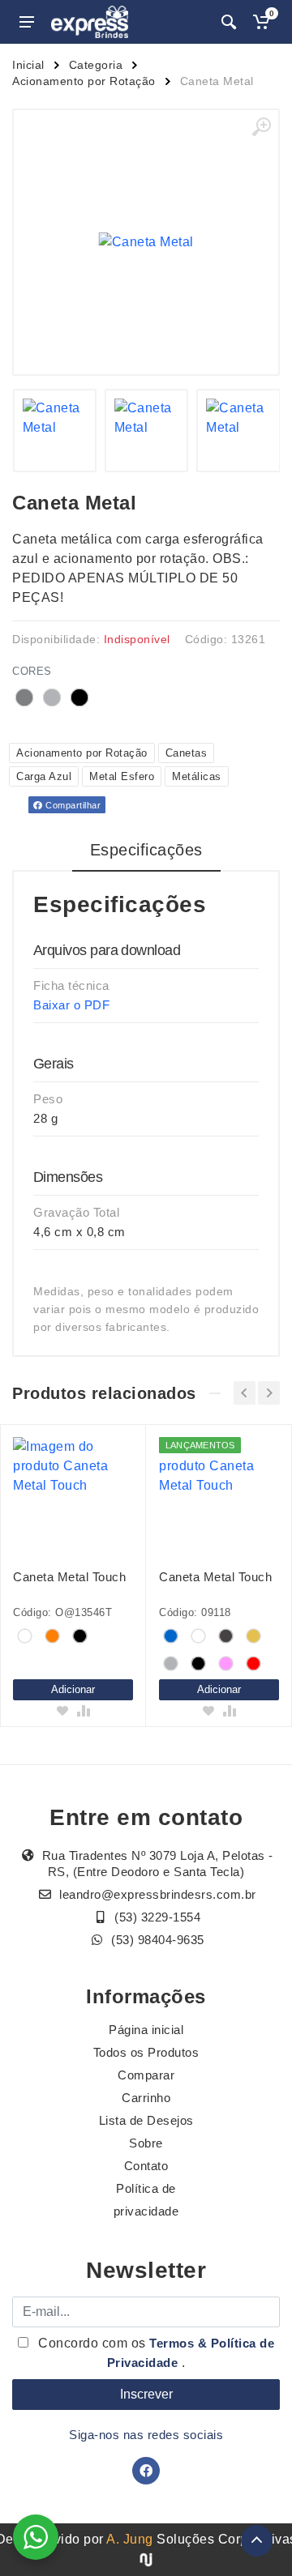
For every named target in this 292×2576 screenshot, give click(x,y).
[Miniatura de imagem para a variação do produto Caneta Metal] (55, 431)
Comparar (146, 2075)
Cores (32, 671)
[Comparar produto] (84, 1711)
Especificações (146, 850)
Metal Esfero (122, 776)
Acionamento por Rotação (84, 81)
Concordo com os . (155, 2353)
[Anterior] (245, 1393)
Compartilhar (72, 805)
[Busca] (229, 22)
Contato (146, 2166)
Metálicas (197, 776)
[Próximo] (269, 1393)
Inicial (28, 65)
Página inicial (146, 2030)
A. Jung (130, 2539)
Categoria (96, 65)
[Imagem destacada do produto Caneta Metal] (146, 242)
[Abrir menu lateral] (27, 22)
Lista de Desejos (146, 2120)
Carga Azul (44, 776)
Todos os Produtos (146, 2052)
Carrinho (146, 2098)
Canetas (187, 753)
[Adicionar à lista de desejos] (62, 1711)
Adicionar (73, 1689)
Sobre (146, 2143)
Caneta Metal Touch (69, 1577)
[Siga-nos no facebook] (146, 2471)
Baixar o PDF (71, 1005)
